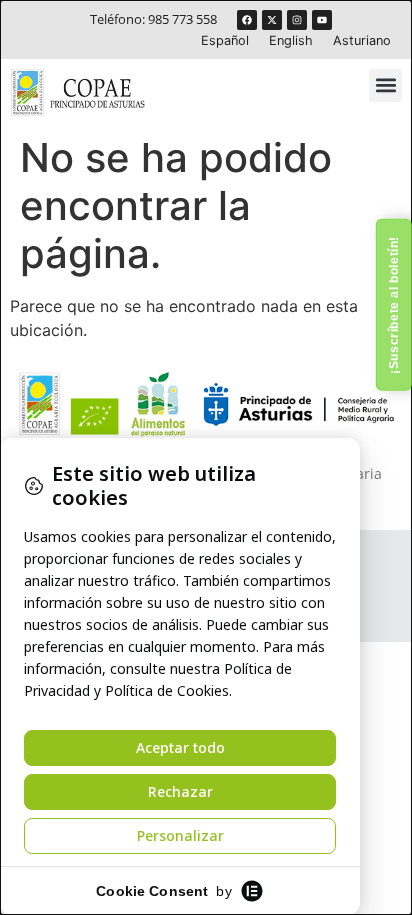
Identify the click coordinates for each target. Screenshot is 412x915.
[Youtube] (322, 20)
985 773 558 (182, 19)
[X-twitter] (272, 20)
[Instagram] (297, 20)
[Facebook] (247, 20)
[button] (385, 85)
